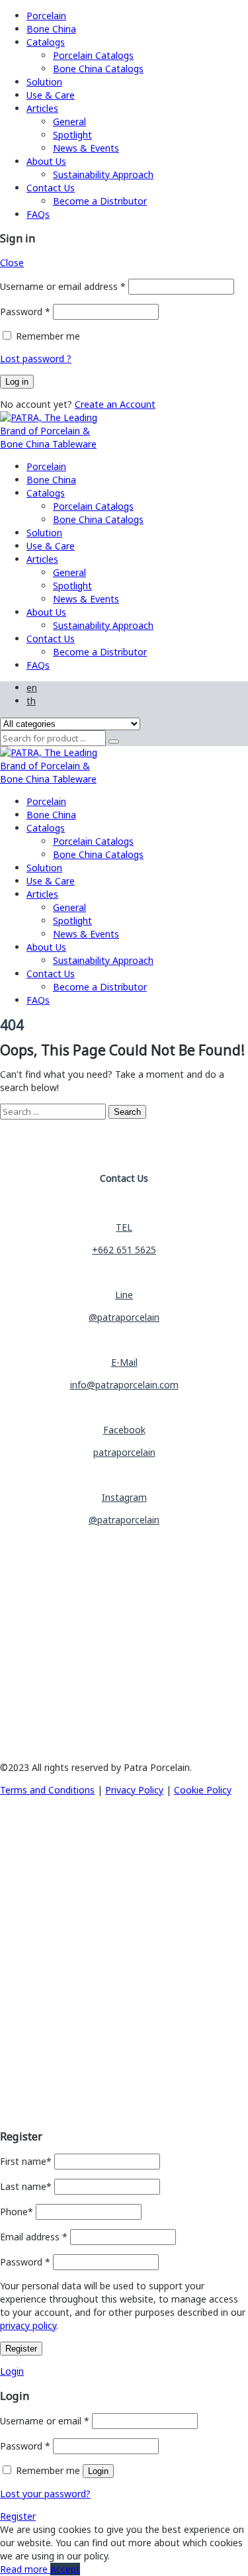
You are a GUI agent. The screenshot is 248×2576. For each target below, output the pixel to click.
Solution (44, 82)
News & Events (86, 148)
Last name (26, 2186)
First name (26, 2161)
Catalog (21, 1885)
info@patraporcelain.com (124, 1385)
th (31, 701)
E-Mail (124, 1362)
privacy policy (28, 2325)
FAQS (12, 2043)
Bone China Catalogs (98, 69)
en (32, 688)
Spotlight (72, 135)
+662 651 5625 (124, 1250)
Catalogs (46, 42)
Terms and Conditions (47, 1790)
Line (124, 1295)
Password (25, 311)
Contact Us (51, 188)
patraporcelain (124, 1452)
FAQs (38, 214)
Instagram (124, 1497)
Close (12, 262)
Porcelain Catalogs (93, 55)
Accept (65, 2569)
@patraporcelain (124, 1317)
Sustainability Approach (103, 174)
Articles (42, 108)
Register (21, 2349)
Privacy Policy (134, 1790)
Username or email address (63, 286)
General (69, 121)
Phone (17, 2212)
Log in (17, 382)
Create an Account (115, 404)
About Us (46, 161)
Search (127, 1112)
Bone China (51, 29)
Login (12, 2371)
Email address (34, 2237)
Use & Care (51, 95)
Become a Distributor (100, 201)
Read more (25, 2569)
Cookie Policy (203, 1790)
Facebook (124, 1430)
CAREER (17, 2059)
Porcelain (46, 16)
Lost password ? (36, 358)
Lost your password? (45, 2494)
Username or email (45, 2421)
